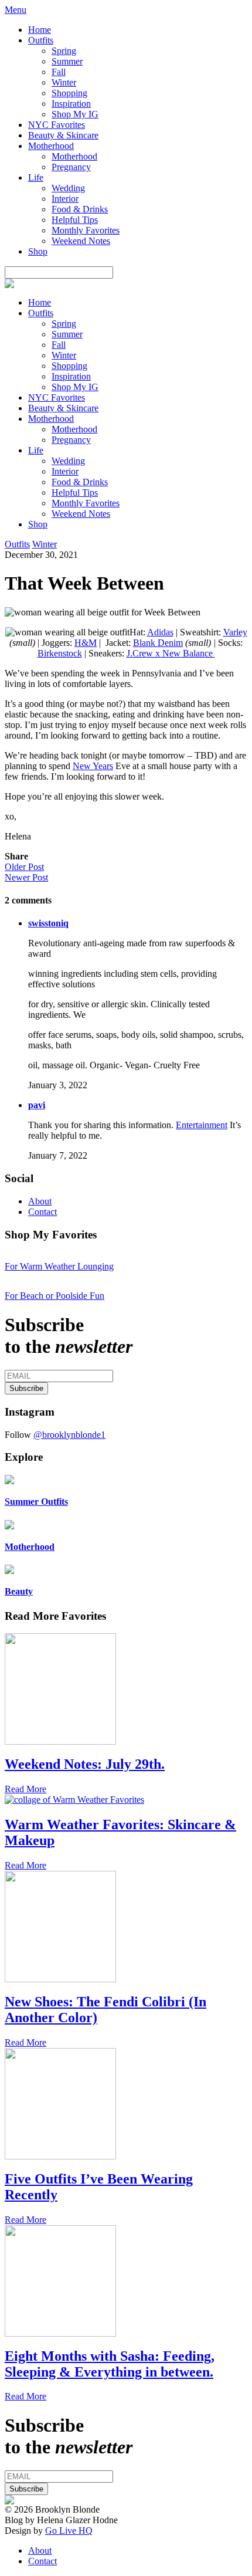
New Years (93, 766)
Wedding (68, 188)
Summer (67, 61)
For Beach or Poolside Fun (55, 1296)
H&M (86, 643)
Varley (235, 632)
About (40, 1201)
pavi (37, 1105)
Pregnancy (71, 167)
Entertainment (202, 1125)
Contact (42, 1212)
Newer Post (26, 877)
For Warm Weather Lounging (59, 1266)
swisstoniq (48, 923)
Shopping (69, 93)
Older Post (24, 867)
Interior (65, 199)
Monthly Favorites (86, 230)
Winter (64, 82)
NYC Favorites (57, 125)
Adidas (160, 632)
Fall (59, 72)
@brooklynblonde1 (69, 1435)
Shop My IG (75, 114)
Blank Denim (158, 643)
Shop (38, 251)
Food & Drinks (80, 209)
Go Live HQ (69, 2531)
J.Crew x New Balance (171, 653)
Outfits (41, 40)
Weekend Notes (81, 241)
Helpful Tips (75, 220)
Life (36, 177)
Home (40, 30)
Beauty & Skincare (63, 135)
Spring (64, 51)
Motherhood (51, 146)
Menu (16, 10)
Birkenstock (60, 653)
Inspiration (71, 104)
